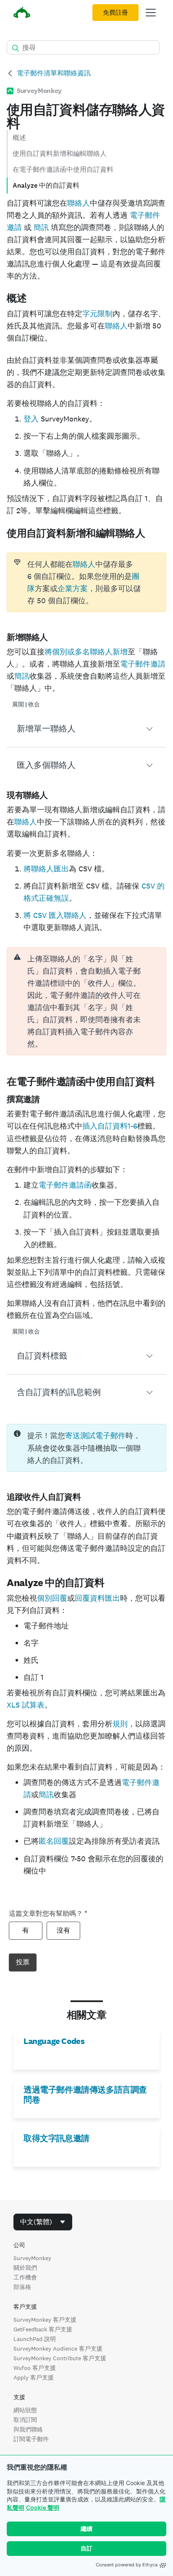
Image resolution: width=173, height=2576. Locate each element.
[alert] (86, 1001)
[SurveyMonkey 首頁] (22, 14)
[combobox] (43, 2222)
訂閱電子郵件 (31, 2439)
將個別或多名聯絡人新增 (86, 652)
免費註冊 (115, 13)
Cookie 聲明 (43, 2508)
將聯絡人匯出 (46, 869)
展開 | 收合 (26, 704)
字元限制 (97, 314)
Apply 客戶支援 (34, 2377)
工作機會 (25, 2277)
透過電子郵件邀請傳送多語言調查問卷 (85, 2095)
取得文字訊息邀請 (56, 2138)
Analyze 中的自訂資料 (46, 185)
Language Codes (54, 2041)
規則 (120, 1724)
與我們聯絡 (28, 2429)
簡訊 (40, 227)
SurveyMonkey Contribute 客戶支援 (60, 2358)
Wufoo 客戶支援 (35, 2368)
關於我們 (25, 2268)
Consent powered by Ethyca (127, 2565)
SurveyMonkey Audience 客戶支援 (58, 2349)
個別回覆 (52, 1598)
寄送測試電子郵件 (95, 1435)
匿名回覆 (54, 1841)
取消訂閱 (25, 2420)
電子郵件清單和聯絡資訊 (54, 73)
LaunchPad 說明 (35, 2339)
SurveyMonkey (32, 2258)
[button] (86, 729)
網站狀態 (25, 2410)
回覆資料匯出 (97, 1598)
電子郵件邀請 (143, 664)
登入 (31, 419)
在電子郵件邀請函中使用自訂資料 (63, 169)
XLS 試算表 (26, 1705)
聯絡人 (79, 203)
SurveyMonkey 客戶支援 (45, 2320)
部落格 (22, 2287)
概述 (19, 138)
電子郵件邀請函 (65, 1185)
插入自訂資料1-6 (110, 1126)
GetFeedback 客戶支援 (43, 2329)
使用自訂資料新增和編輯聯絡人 (60, 154)
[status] (86, 582)
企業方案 (73, 588)
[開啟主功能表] (151, 13)
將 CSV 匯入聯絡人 (55, 915)
